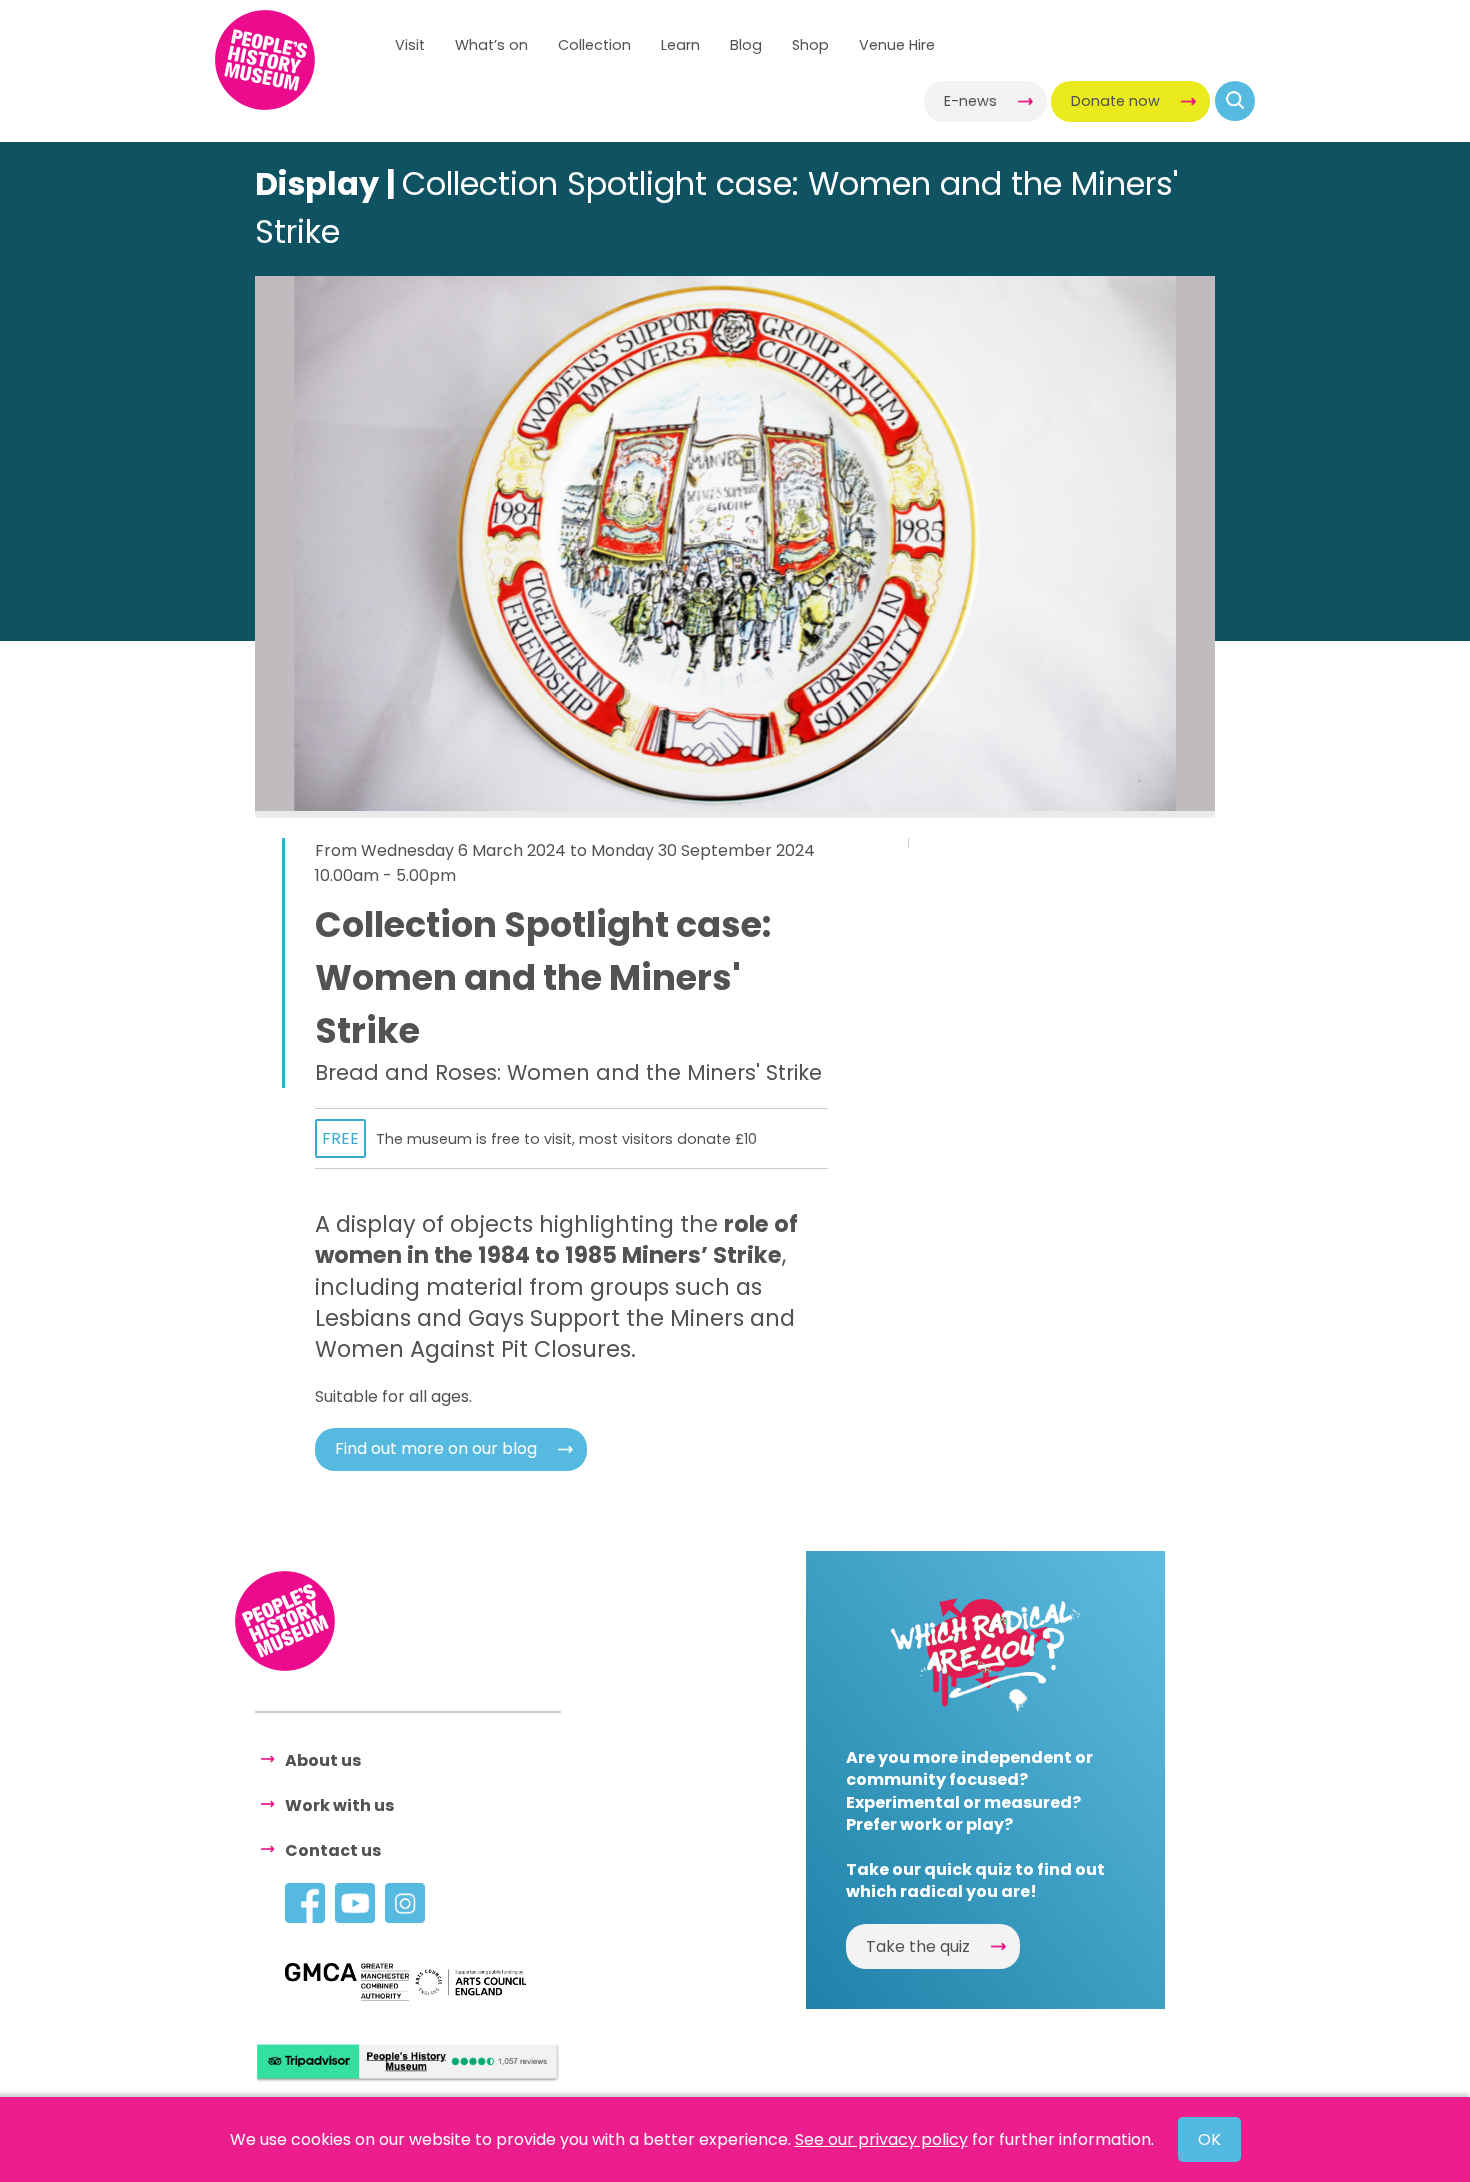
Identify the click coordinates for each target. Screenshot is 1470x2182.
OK (1209, 2139)
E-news (970, 101)
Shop (810, 45)
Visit (410, 45)
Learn (680, 45)
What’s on (491, 45)
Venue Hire (897, 45)
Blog (746, 45)
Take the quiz (918, 1946)
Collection (594, 45)
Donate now (1115, 101)
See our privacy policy (881, 2139)
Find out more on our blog (436, 1448)
